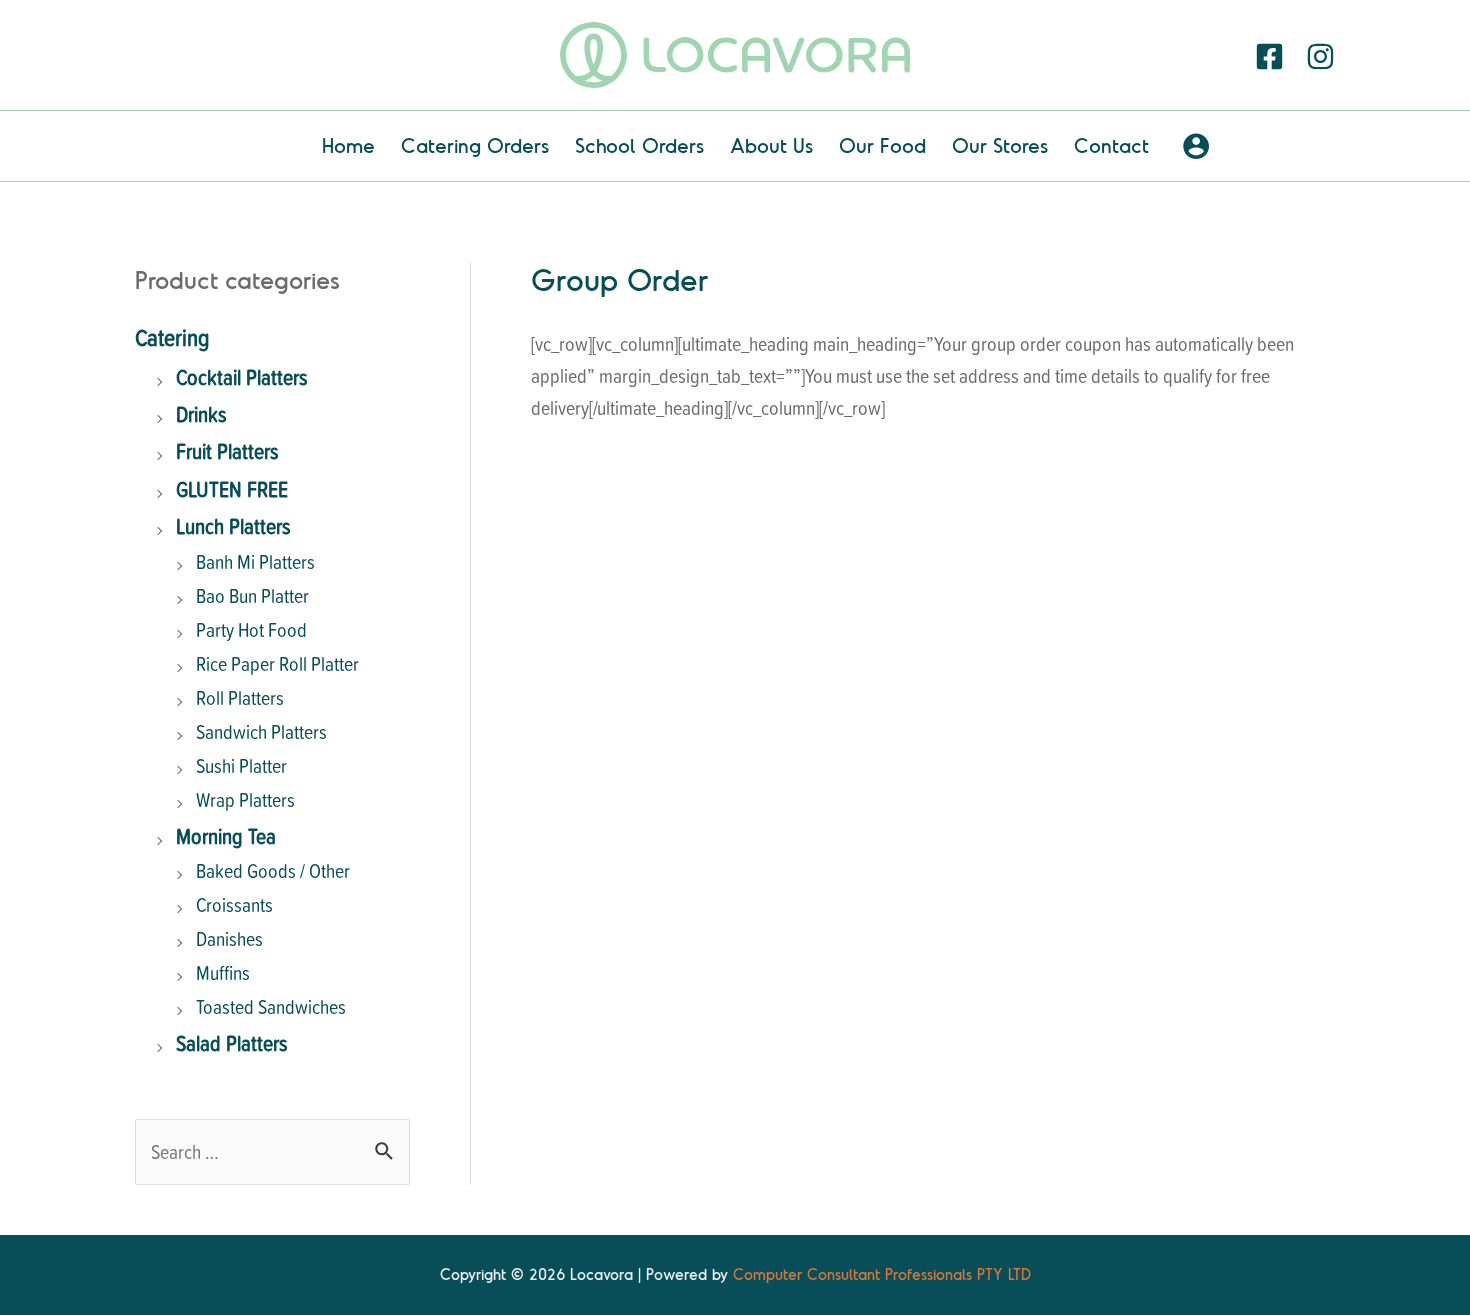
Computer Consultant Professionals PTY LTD (882, 1274)
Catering (172, 337)
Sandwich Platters (261, 731)
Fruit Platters (227, 450)
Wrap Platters (245, 799)
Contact (1111, 145)
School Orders (639, 145)
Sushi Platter (241, 765)
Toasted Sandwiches (271, 1006)
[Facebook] (1269, 56)
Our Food (882, 145)
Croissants (234, 904)
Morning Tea (226, 835)
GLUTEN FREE (232, 488)
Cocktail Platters (242, 376)
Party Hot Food (251, 629)
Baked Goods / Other (273, 870)
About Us (771, 145)
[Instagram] (1320, 56)
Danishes (229, 938)
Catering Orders (475, 145)
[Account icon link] (1196, 146)
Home (348, 145)
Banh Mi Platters (255, 561)
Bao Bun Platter (252, 595)
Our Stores (1000, 145)
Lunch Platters (233, 525)
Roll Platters (240, 697)
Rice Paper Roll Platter (277, 663)
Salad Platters (232, 1042)
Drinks (201, 413)
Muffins (223, 972)
